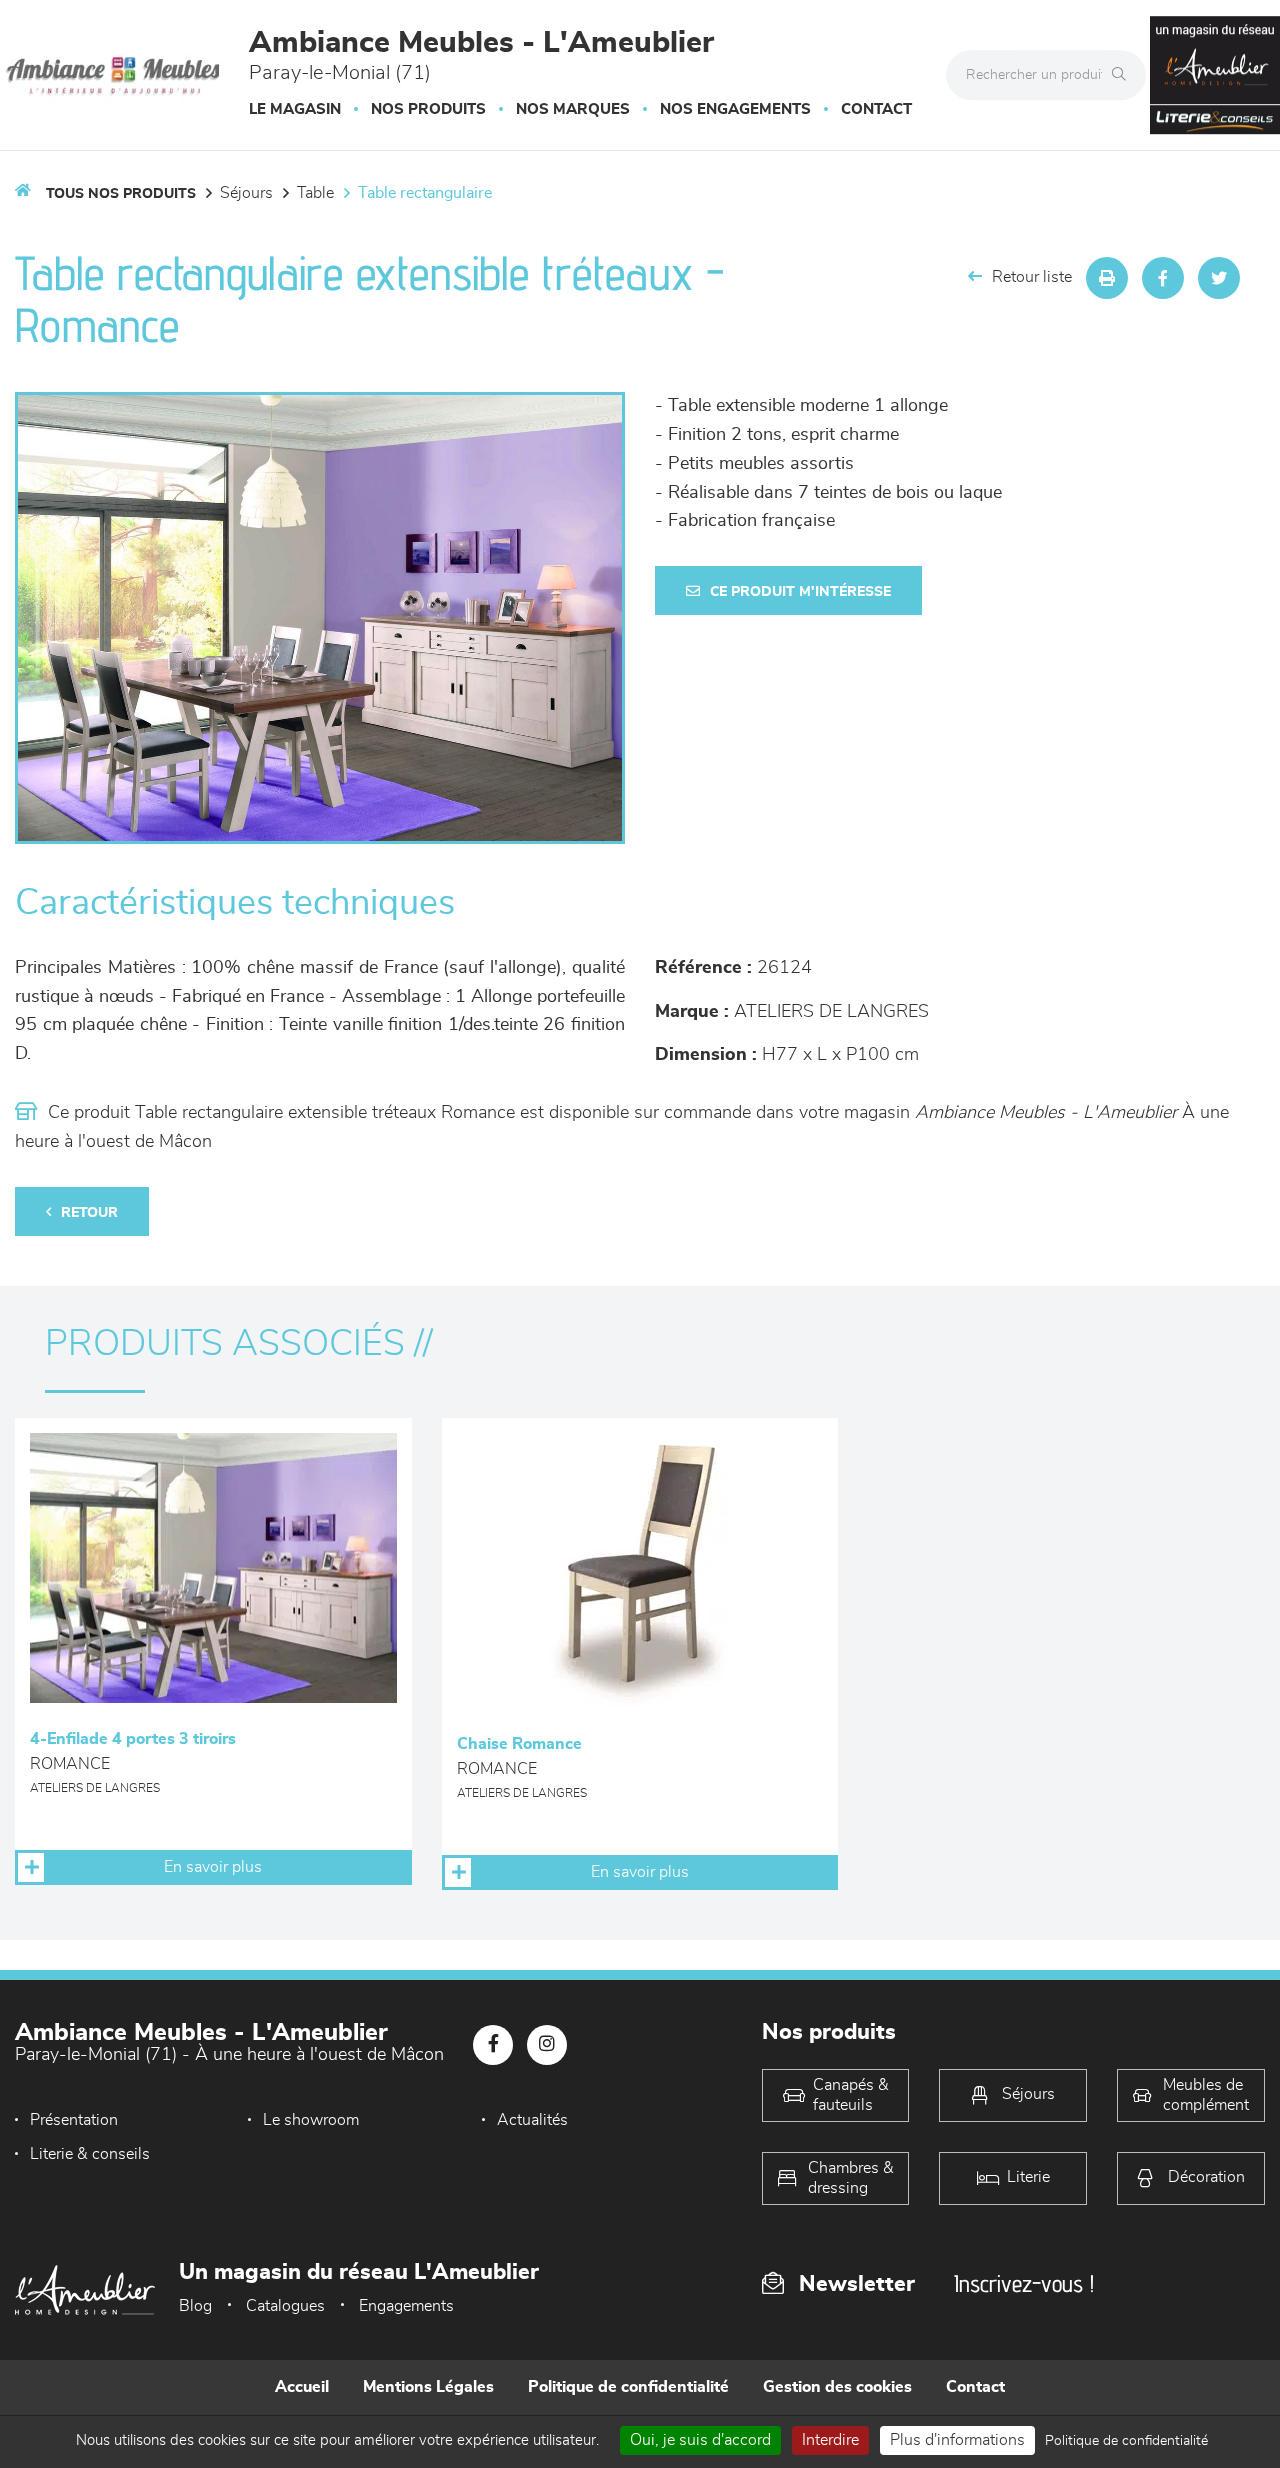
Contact (876, 109)
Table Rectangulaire (425, 193)
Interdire (830, 2440)
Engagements (406, 2306)
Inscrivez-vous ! (1024, 2283)
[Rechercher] (1124, 75)
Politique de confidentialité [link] (1126, 2441)
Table (315, 193)
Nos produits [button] (428, 109)
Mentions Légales (428, 2387)
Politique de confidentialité (628, 2387)
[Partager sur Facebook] (1163, 278)
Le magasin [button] (295, 109)
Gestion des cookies (837, 2387)
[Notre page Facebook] (493, 2045)
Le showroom (311, 2120)
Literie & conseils (90, 2154)
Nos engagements (735, 109)
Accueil (302, 2387)
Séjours (246, 193)
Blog (195, 2306)
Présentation (74, 2120)
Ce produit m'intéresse (800, 592)
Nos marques (573, 109)
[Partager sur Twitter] (1219, 278)
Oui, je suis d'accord (700, 2440)
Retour (89, 1213)
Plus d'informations (957, 2440)
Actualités (532, 2120)
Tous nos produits (121, 194)
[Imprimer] (1107, 278)
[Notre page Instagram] (547, 2045)
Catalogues (285, 2306)
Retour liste (1032, 277)
